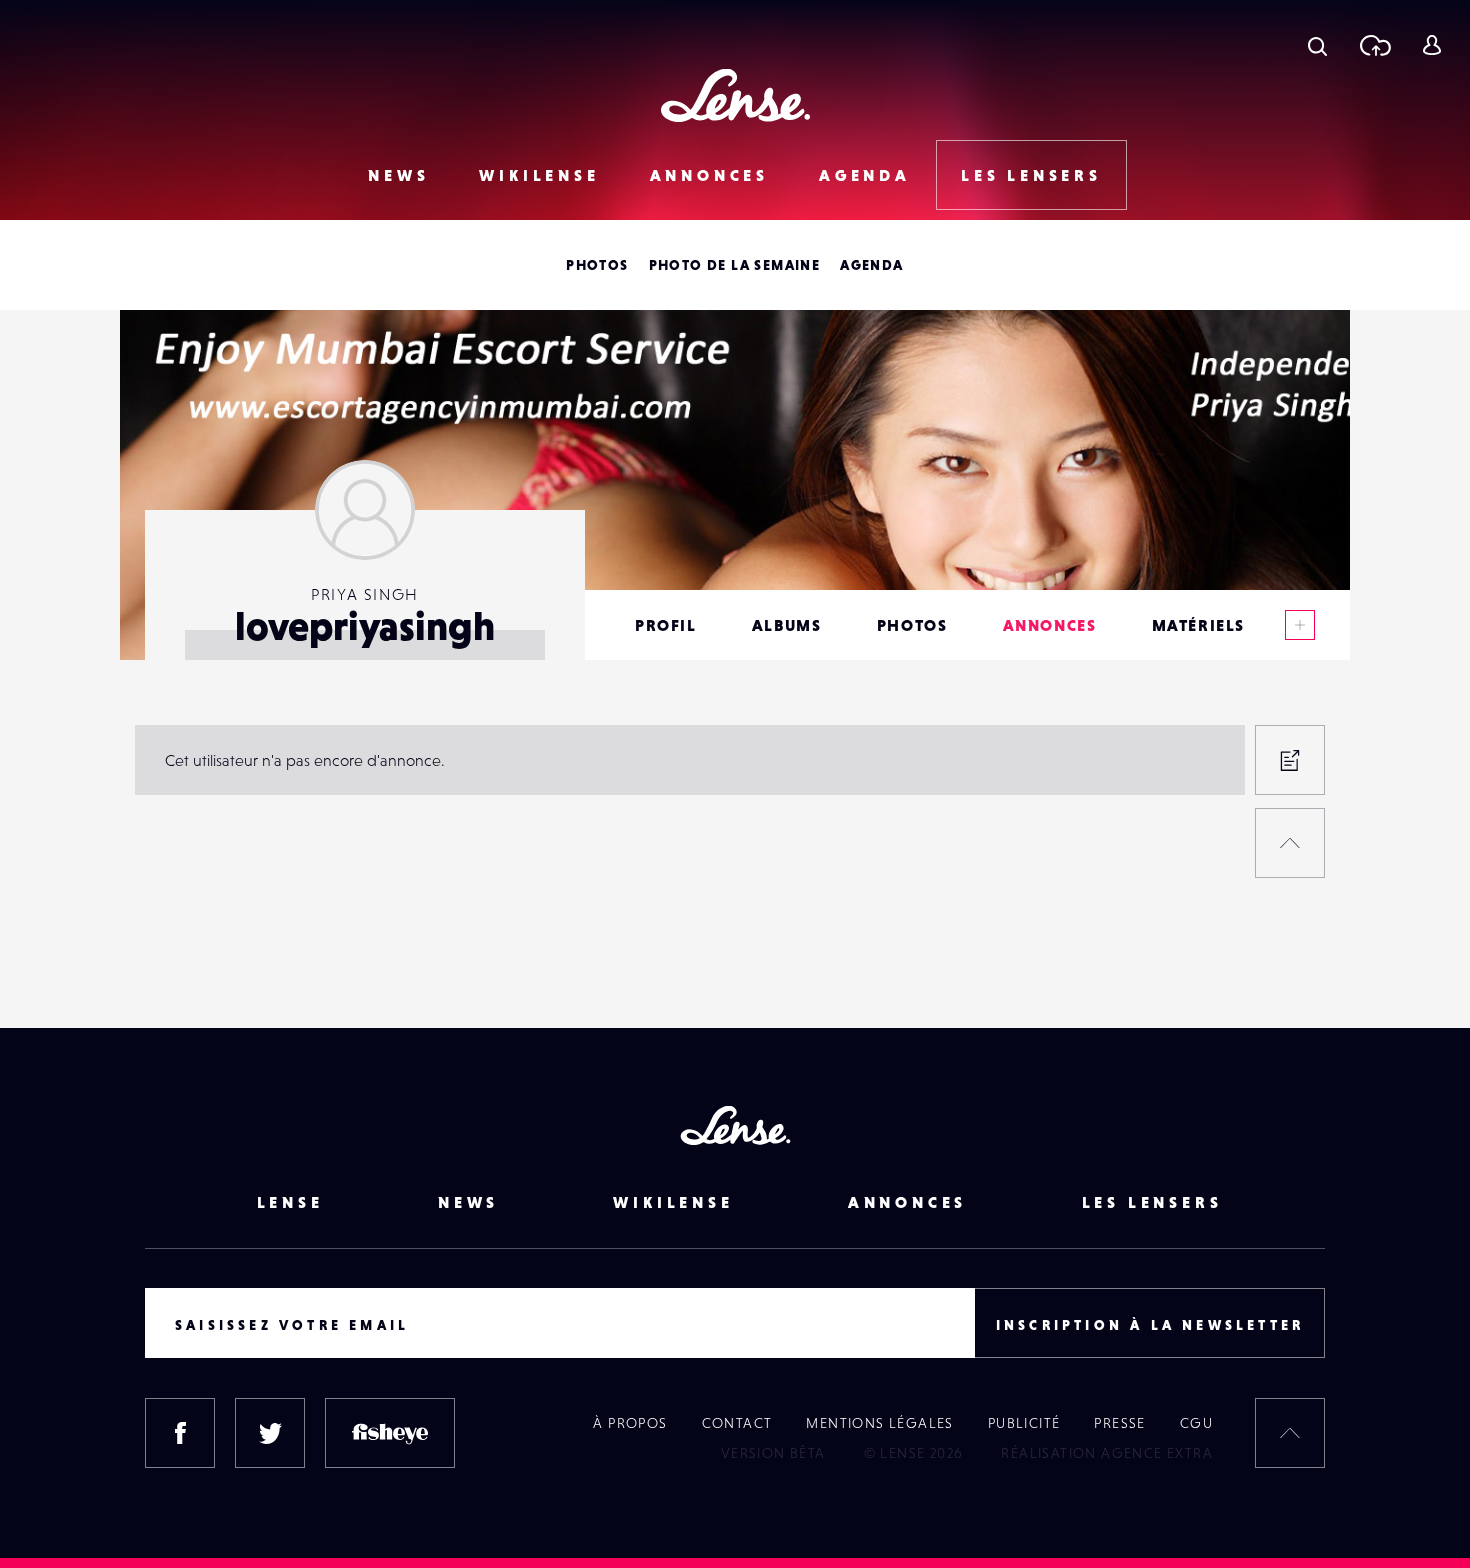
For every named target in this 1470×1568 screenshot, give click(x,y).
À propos (630, 1423)
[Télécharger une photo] (1374, 45)
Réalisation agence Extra (1107, 1453)
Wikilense (539, 175)
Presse (1119, 1423)
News (398, 175)
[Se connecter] (1431, 45)
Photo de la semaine (735, 265)
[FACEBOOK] (180, 1433)
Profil (666, 625)
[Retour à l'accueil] (735, 95)
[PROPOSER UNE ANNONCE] (1290, 760)
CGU (1196, 1423)
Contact (737, 1423)
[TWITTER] (270, 1433)
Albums (787, 625)
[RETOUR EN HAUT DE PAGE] (1290, 843)
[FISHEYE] (390, 1433)
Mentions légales (879, 1423)
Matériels (1198, 625)
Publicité (1024, 1423)
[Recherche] (1317, 45)
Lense (290, 1202)
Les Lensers (1031, 175)
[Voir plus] (1300, 625)
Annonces (709, 175)
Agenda (865, 175)
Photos (597, 265)
